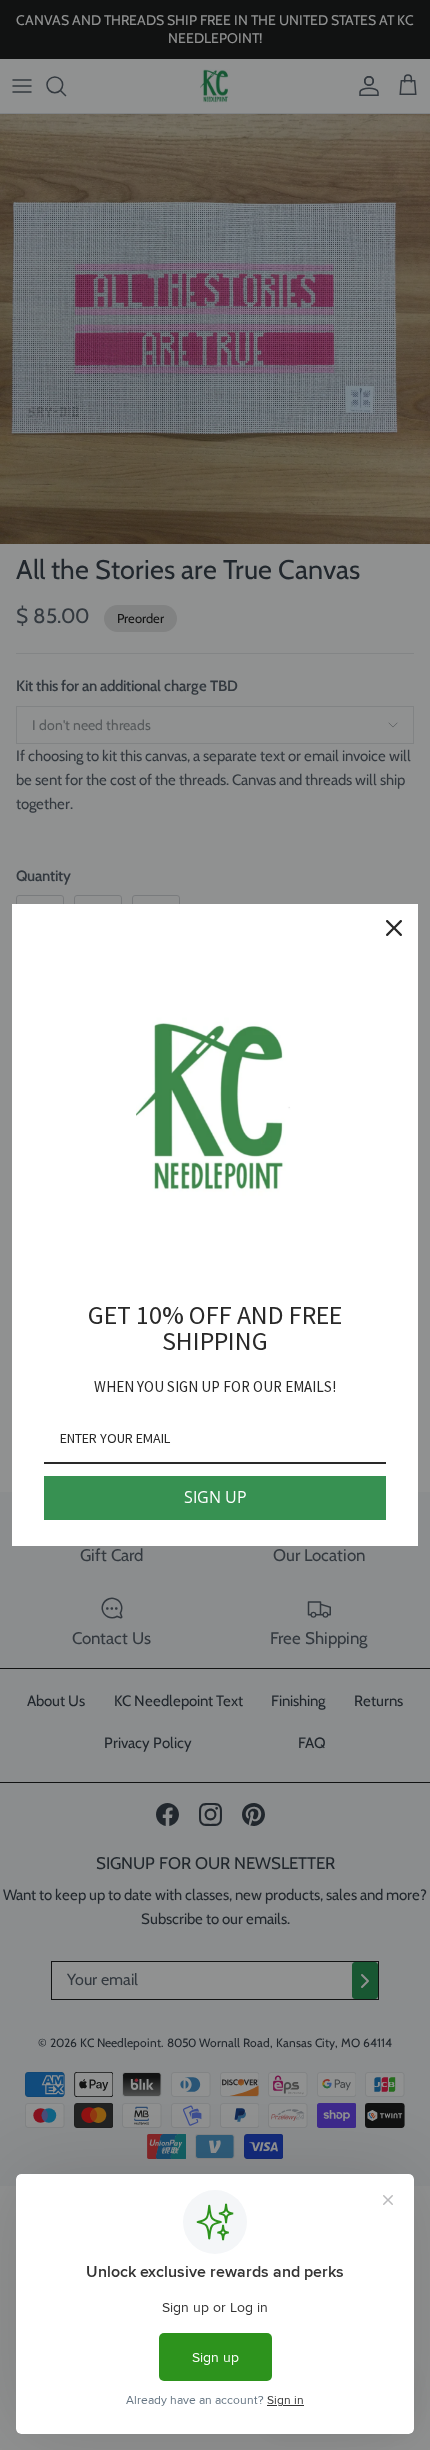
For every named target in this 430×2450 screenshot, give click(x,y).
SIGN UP (215, 1497)
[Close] (394, 928)
